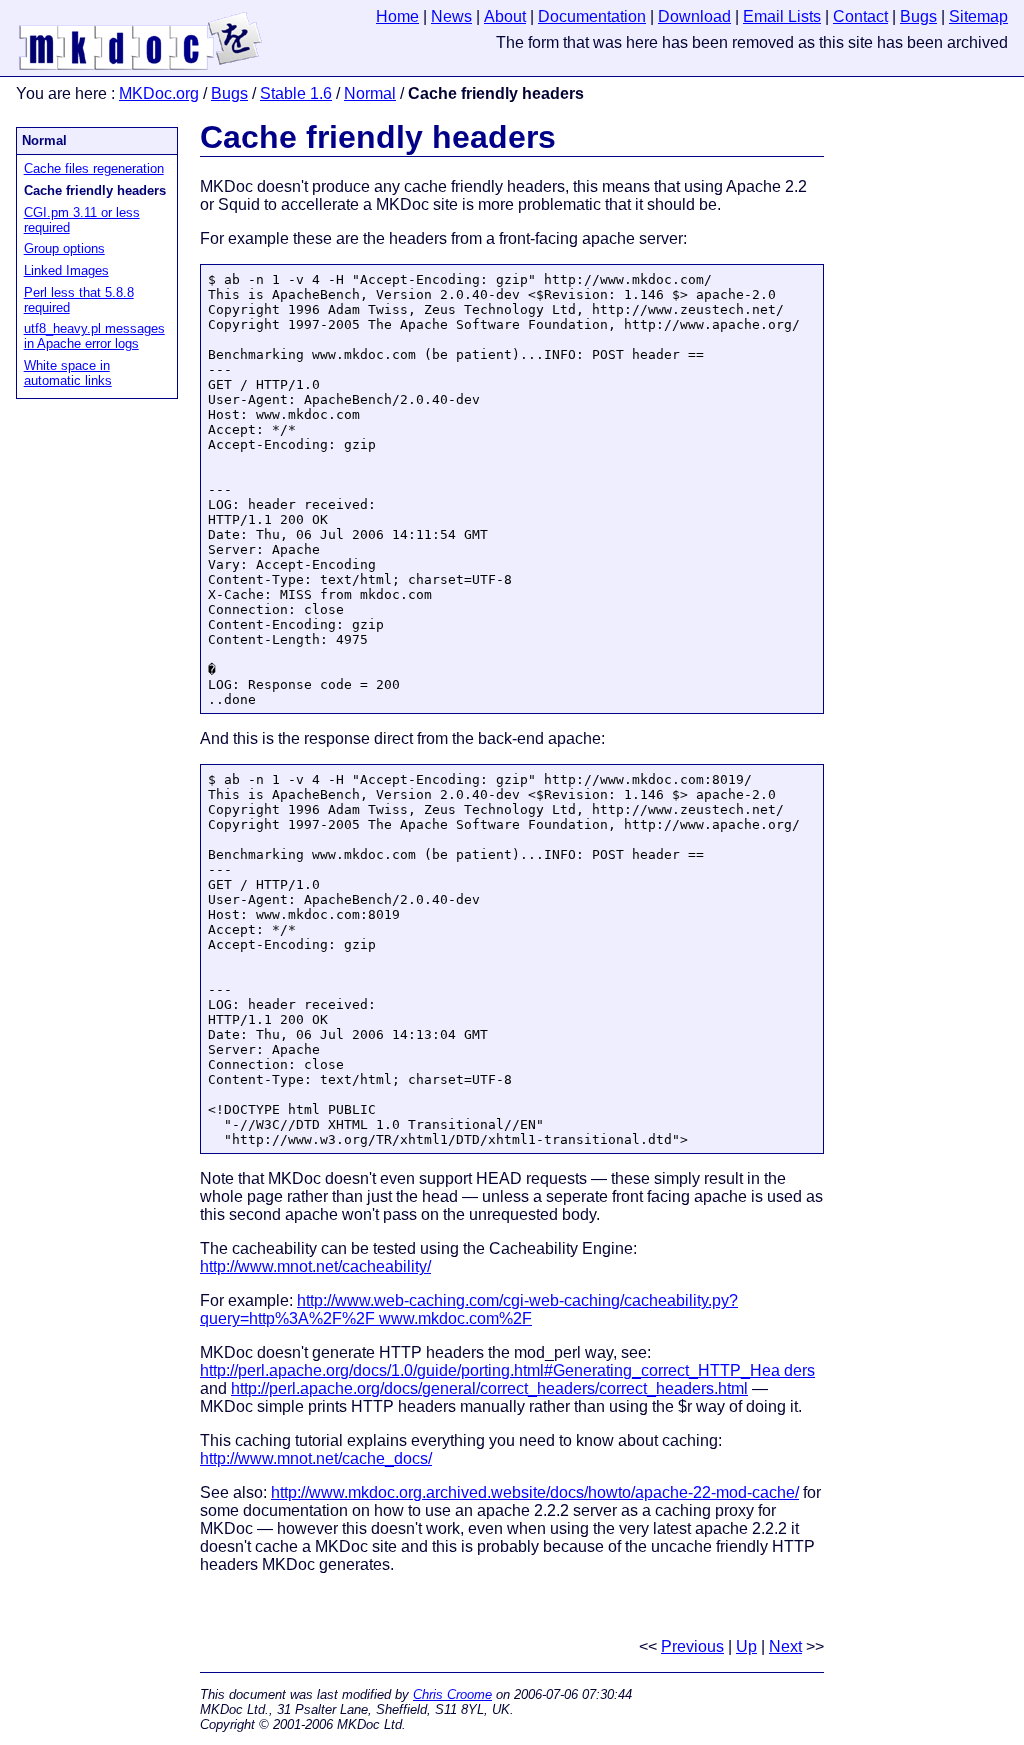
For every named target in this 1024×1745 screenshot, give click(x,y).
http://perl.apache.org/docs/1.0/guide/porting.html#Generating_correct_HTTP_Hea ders (507, 1370)
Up (746, 1646)
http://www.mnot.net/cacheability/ (315, 1266)
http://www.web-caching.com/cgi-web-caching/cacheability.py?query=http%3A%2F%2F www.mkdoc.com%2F (469, 1309)
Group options (64, 248)
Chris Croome (452, 1694)
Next (785, 1646)
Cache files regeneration (94, 168)
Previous (692, 1646)
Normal (370, 93)
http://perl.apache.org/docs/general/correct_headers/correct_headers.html (489, 1388)
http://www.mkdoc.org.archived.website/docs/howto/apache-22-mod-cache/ (535, 1492)
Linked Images (66, 270)
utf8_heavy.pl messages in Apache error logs (94, 336)
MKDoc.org (159, 93)
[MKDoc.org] (141, 66)
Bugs (229, 93)
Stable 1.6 (296, 93)
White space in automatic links (68, 373)
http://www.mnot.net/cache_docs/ (316, 1458)
